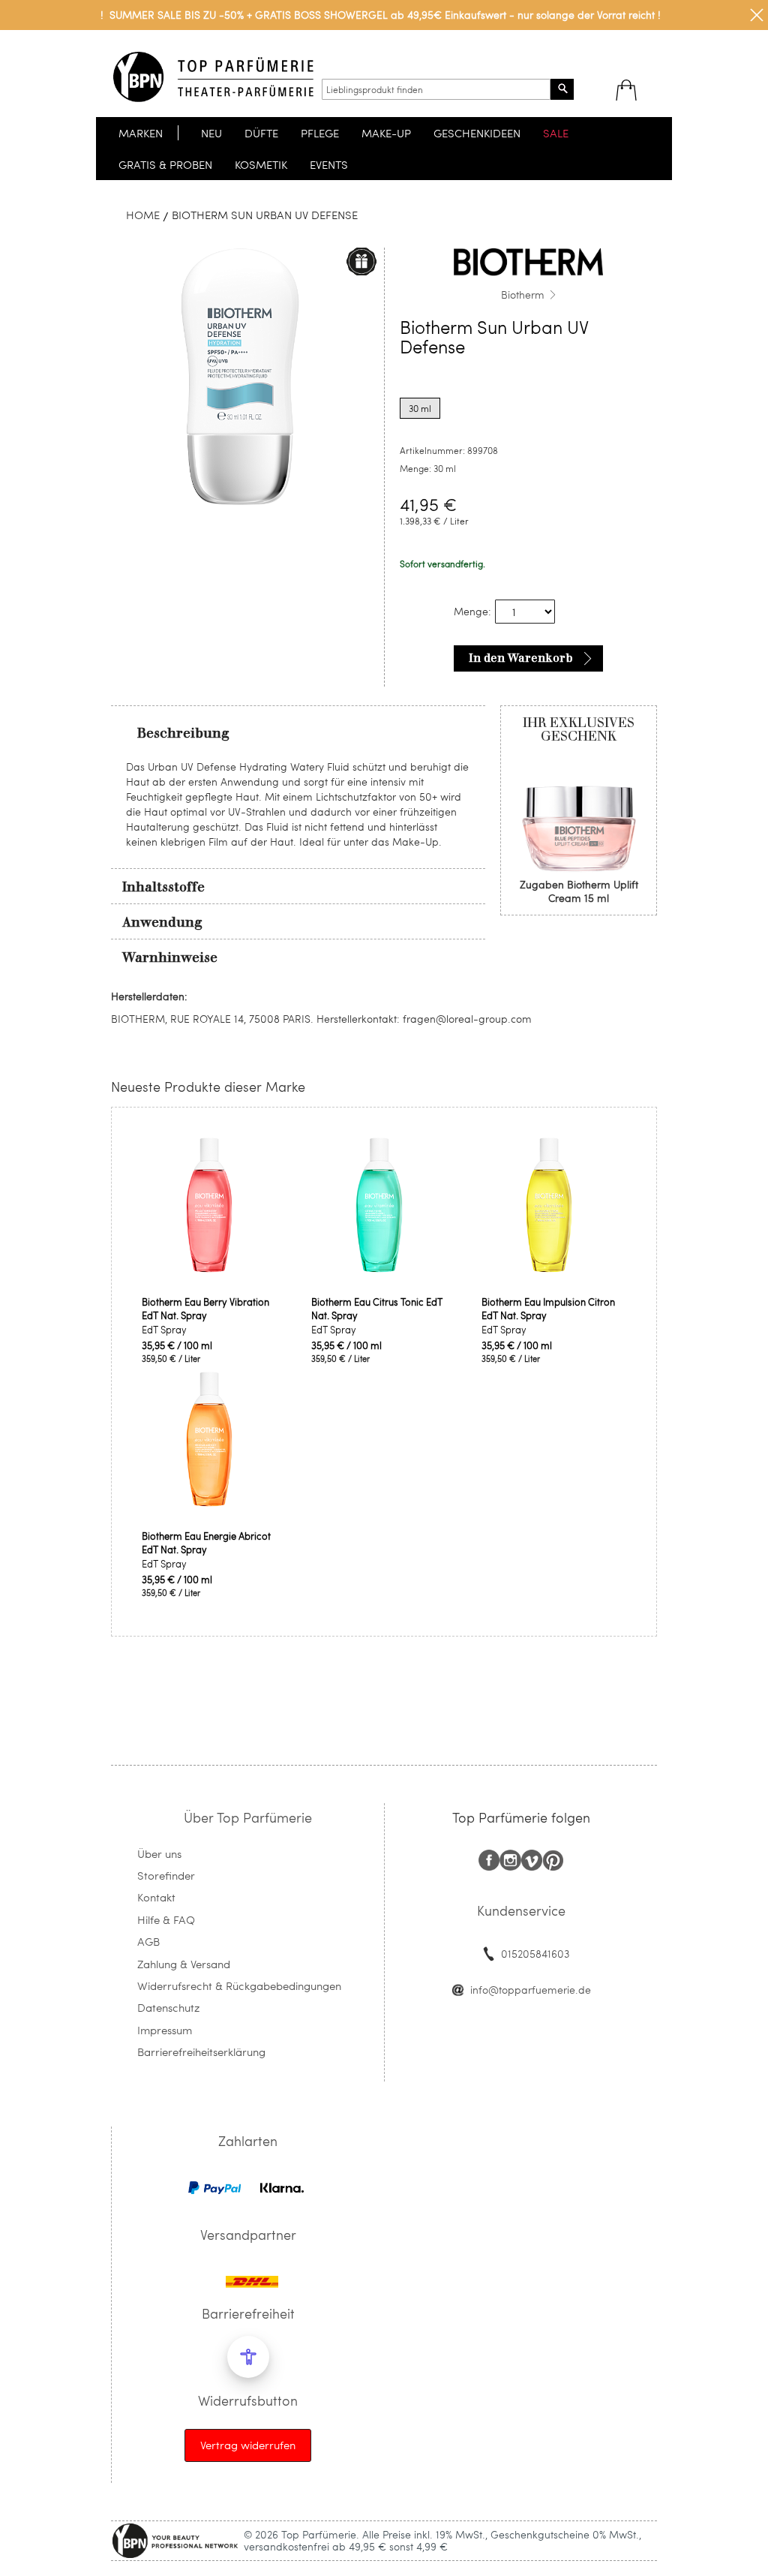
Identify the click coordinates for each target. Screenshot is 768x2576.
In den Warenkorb (521, 658)
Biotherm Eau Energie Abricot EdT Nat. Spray (206, 1543)
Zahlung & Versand (184, 1964)
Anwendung (162, 922)
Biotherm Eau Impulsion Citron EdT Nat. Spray (548, 1309)
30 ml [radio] (420, 408)
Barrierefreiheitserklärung (201, 2051)
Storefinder (166, 1875)
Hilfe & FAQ (166, 1919)
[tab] (298, 732)
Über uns (159, 1853)
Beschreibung (183, 733)
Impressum (165, 2030)
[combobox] (436, 89)
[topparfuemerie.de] (213, 77)
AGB (148, 1941)
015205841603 (535, 1954)
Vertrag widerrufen (248, 2445)
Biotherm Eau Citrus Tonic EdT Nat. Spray (377, 1309)
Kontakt (156, 1897)
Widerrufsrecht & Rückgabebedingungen (239, 1985)
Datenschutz (168, 2007)
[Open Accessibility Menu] (248, 2357)
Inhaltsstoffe (163, 887)
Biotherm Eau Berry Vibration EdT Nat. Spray (205, 1309)
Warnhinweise (170, 957)
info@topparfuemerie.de (531, 1990)
